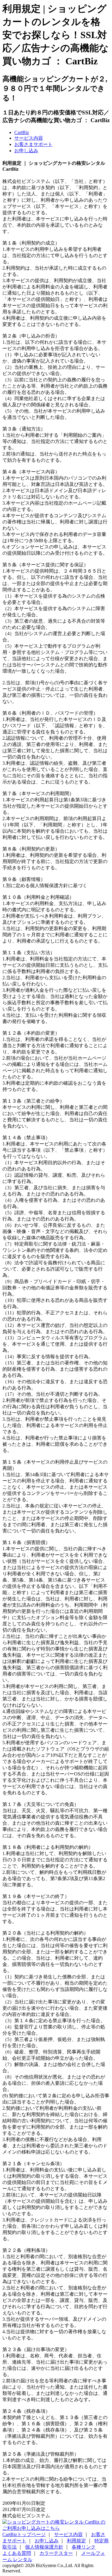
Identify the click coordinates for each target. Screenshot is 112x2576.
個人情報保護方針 (44, 2547)
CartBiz (22, 132)
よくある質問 (17, 2553)
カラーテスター (56, 2553)
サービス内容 (29, 138)
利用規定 (76, 2541)
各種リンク (84, 2547)
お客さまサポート (33, 144)
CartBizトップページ (24, 2534)
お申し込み (26, 151)
